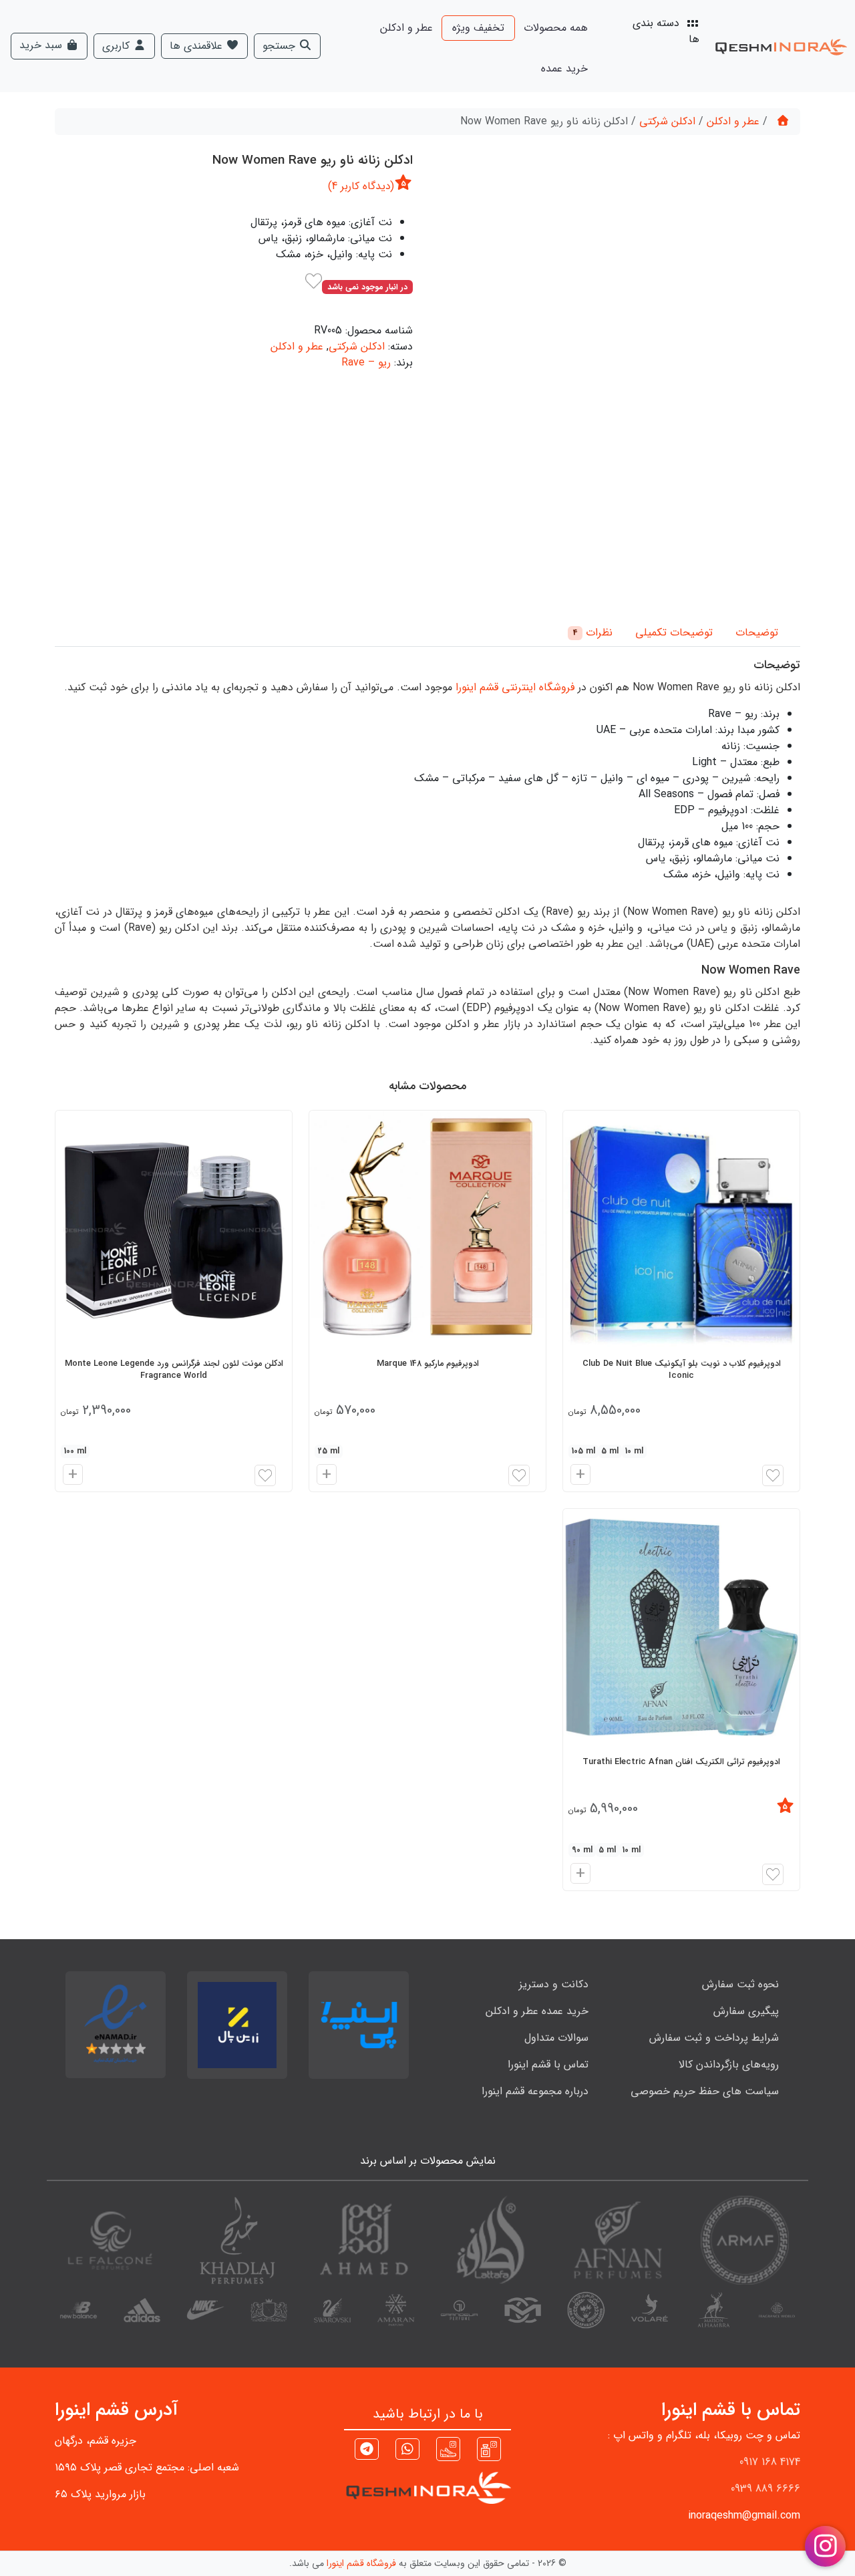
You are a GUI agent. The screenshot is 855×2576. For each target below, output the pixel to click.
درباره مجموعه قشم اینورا (535, 2091)
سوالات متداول (556, 2038)
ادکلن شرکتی (667, 121)
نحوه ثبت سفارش (740, 1984)
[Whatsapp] (407, 2451)
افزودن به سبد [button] (578, 1476)
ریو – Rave (366, 363)
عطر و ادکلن (406, 28)
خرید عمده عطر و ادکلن (537, 2011)
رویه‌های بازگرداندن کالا (729, 2064)
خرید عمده (564, 68)
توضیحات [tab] (757, 632)
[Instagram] (489, 2449)
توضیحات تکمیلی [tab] (674, 632)
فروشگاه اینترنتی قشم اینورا (515, 687)
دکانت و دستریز (554, 1984)
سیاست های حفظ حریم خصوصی (705, 2091)
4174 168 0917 (770, 2462)
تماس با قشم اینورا (548, 2064)
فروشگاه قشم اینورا (361, 2563)
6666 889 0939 (765, 2489)
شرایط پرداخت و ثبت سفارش (714, 2038)
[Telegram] (367, 2451)
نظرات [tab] (593, 632)
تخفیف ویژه (478, 28)
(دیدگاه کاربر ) (361, 186)
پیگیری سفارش (746, 2011)
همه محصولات (556, 28)
